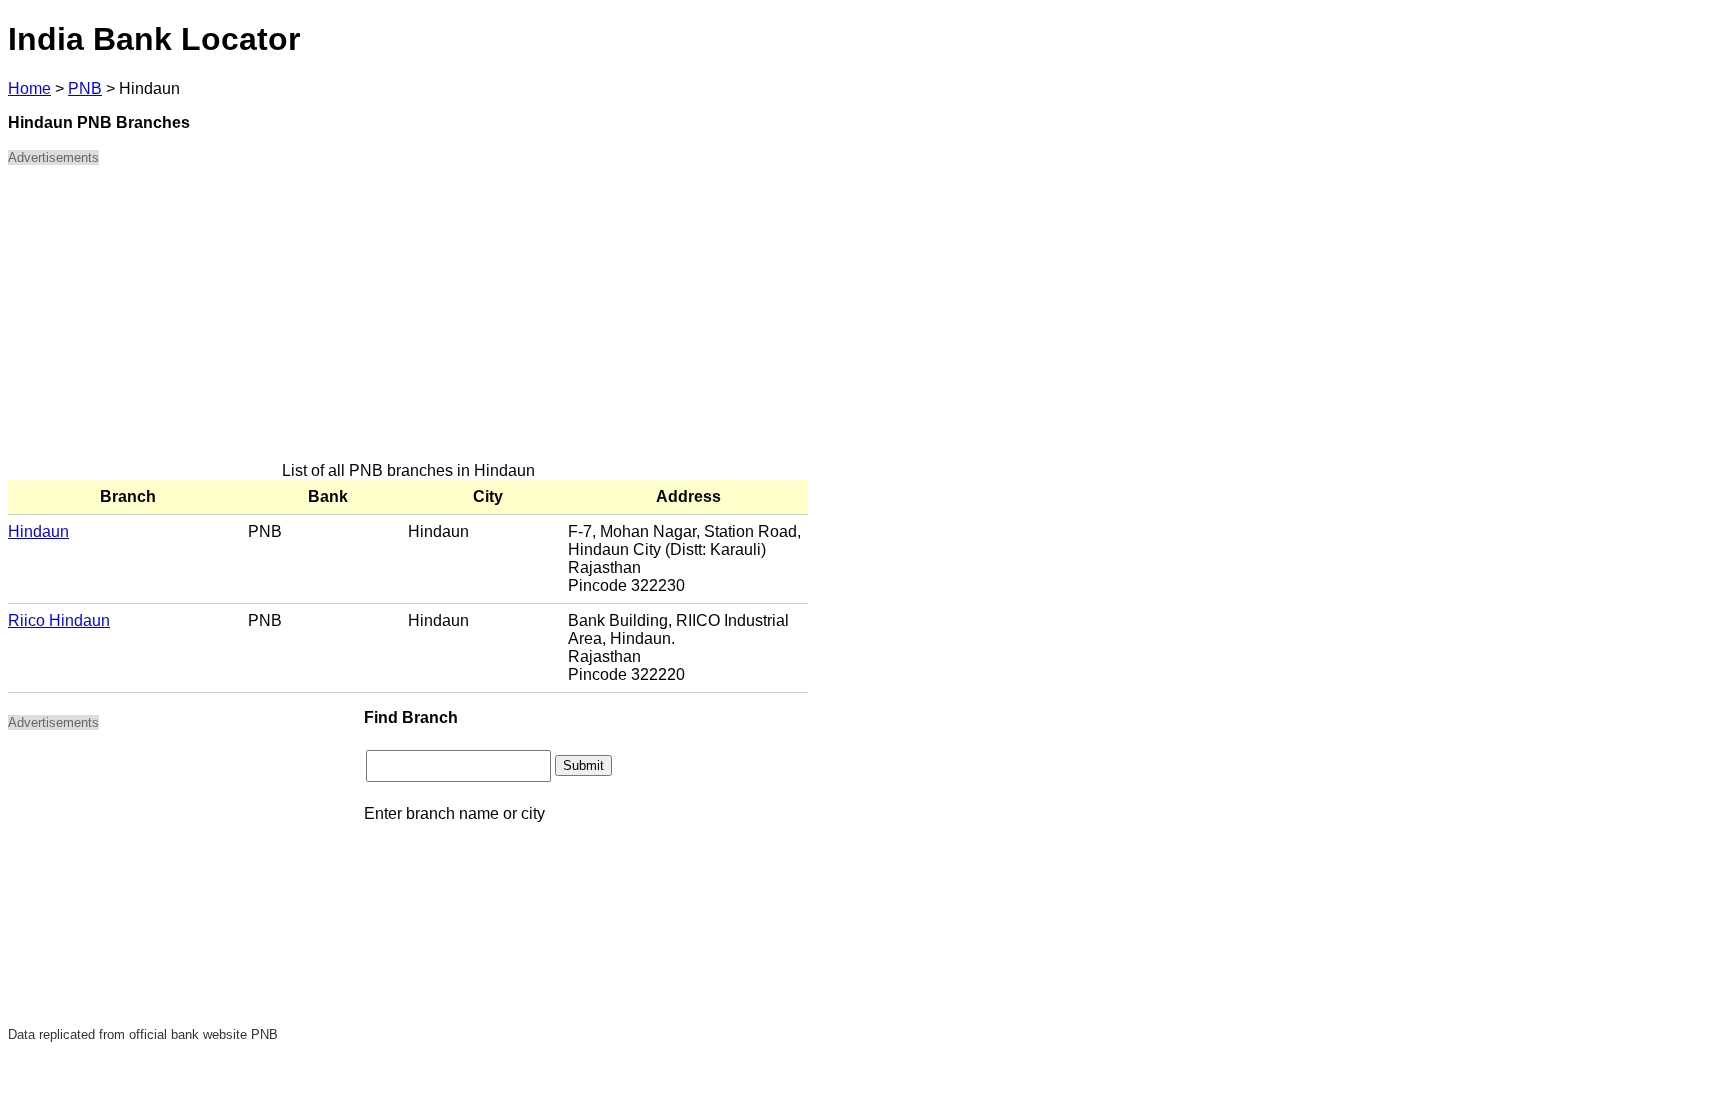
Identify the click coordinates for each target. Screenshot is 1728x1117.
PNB (85, 88)
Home (29, 88)
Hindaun (38, 531)
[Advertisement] (408, 322)
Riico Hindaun (59, 620)
